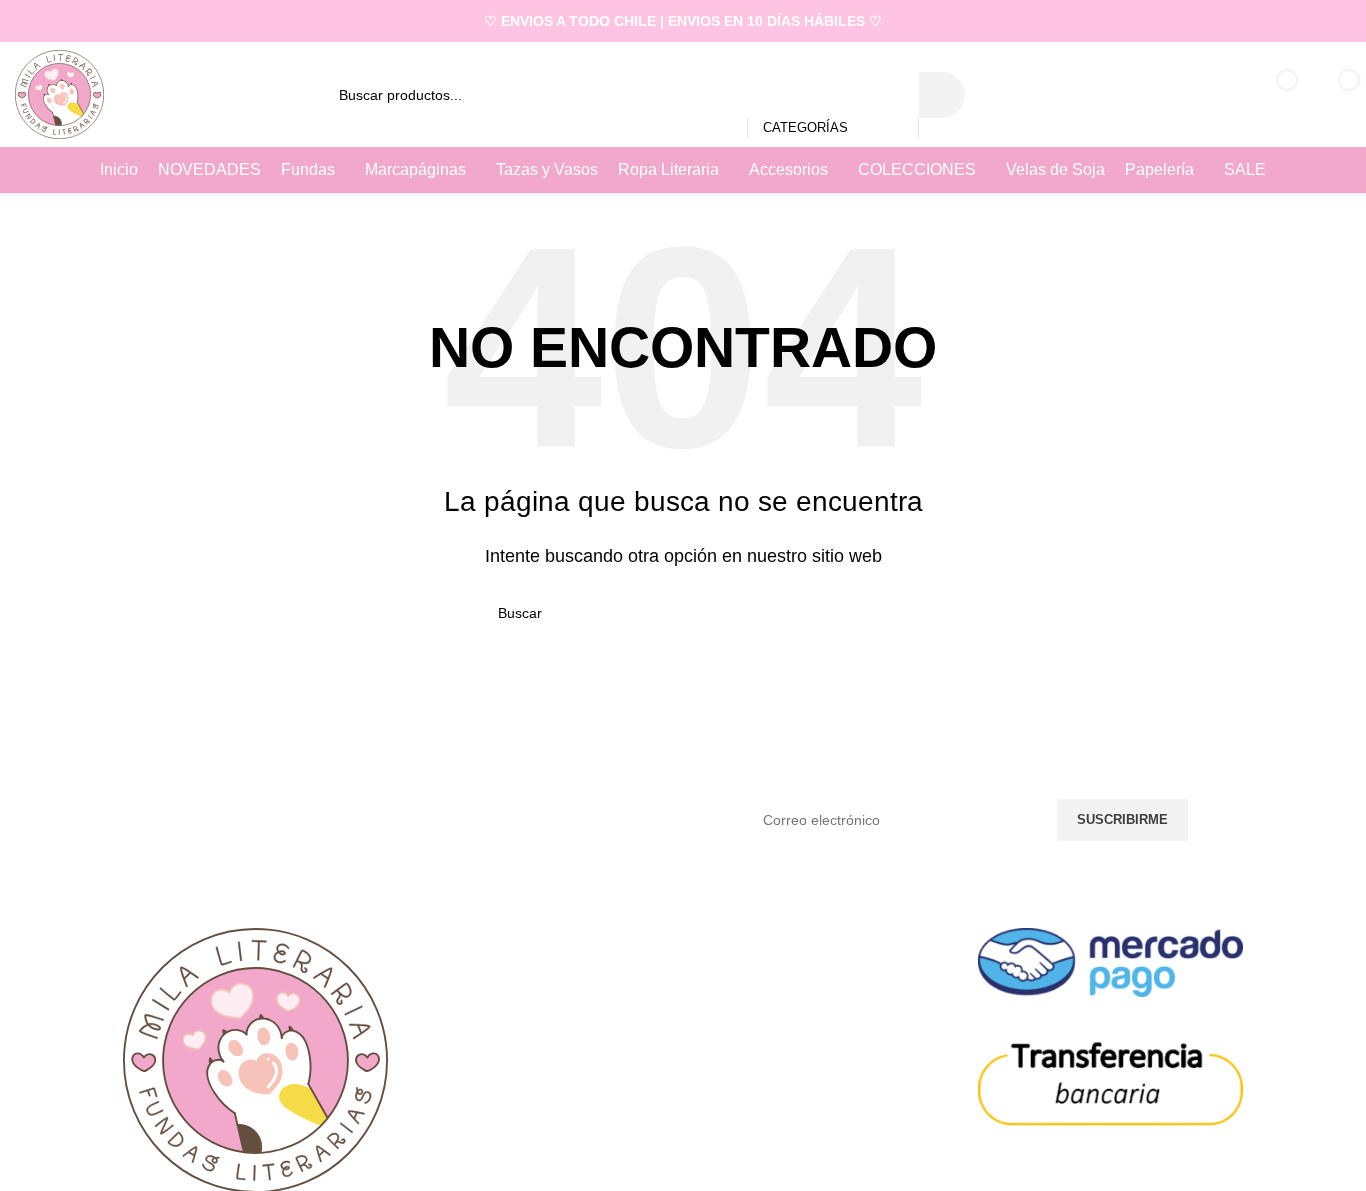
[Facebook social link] (1312, 20)
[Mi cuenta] (1206, 95)
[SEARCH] (942, 95)
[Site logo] (59, 93)
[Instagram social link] (1338, 20)
